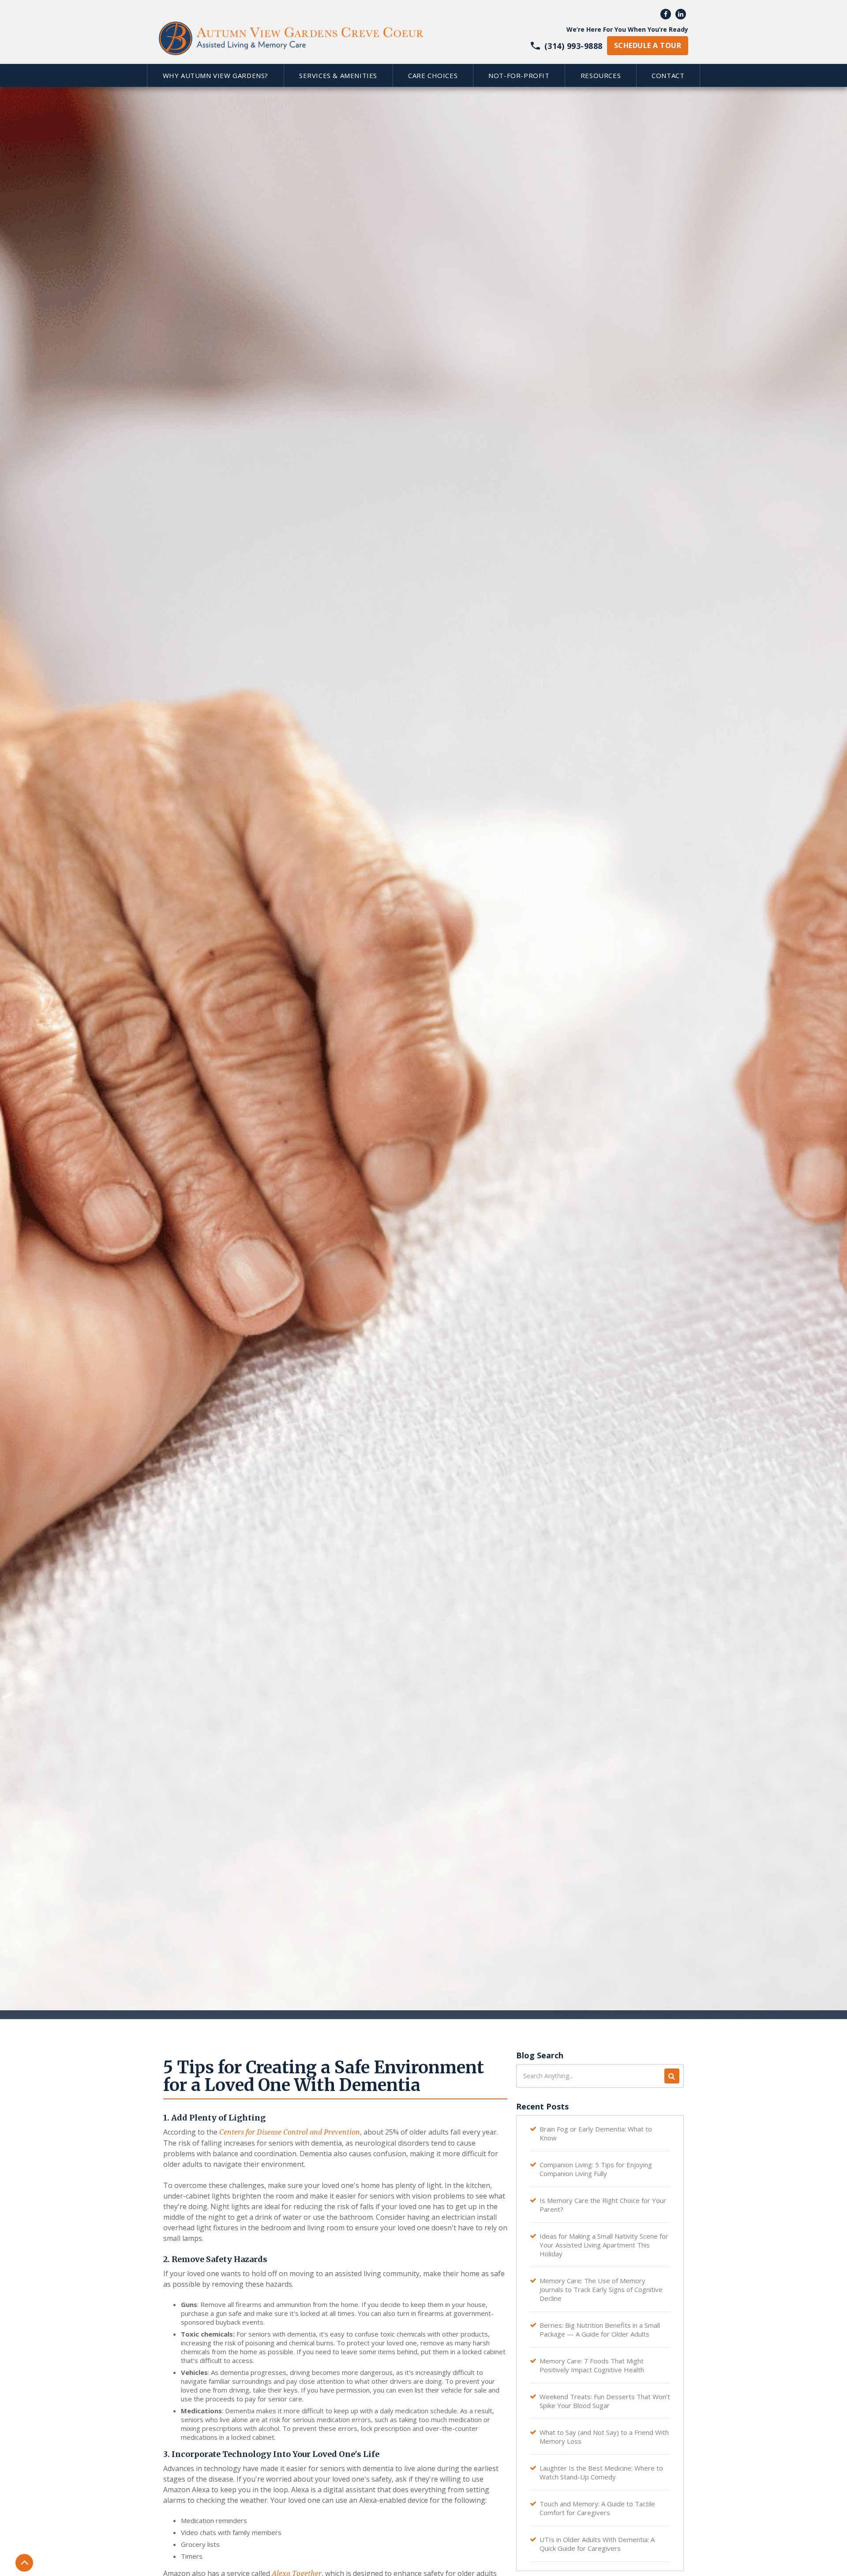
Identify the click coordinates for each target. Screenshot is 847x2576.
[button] (215, 75)
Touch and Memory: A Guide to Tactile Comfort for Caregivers (597, 2508)
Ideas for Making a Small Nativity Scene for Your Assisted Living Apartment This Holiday (604, 2245)
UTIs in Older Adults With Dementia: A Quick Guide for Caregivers (597, 2544)
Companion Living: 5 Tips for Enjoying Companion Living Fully (596, 2169)
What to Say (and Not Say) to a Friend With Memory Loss (604, 2437)
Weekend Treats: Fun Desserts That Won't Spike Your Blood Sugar (605, 2401)
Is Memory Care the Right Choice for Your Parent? (603, 2205)
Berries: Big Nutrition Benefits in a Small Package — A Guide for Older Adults (600, 2330)
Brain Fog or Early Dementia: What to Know (596, 2133)
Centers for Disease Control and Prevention (290, 2132)
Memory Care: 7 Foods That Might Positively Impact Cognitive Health (592, 2365)
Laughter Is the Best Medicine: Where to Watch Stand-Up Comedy (601, 2472)
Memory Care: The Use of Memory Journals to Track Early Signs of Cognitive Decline (601, 2289)
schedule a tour (648, 45)
